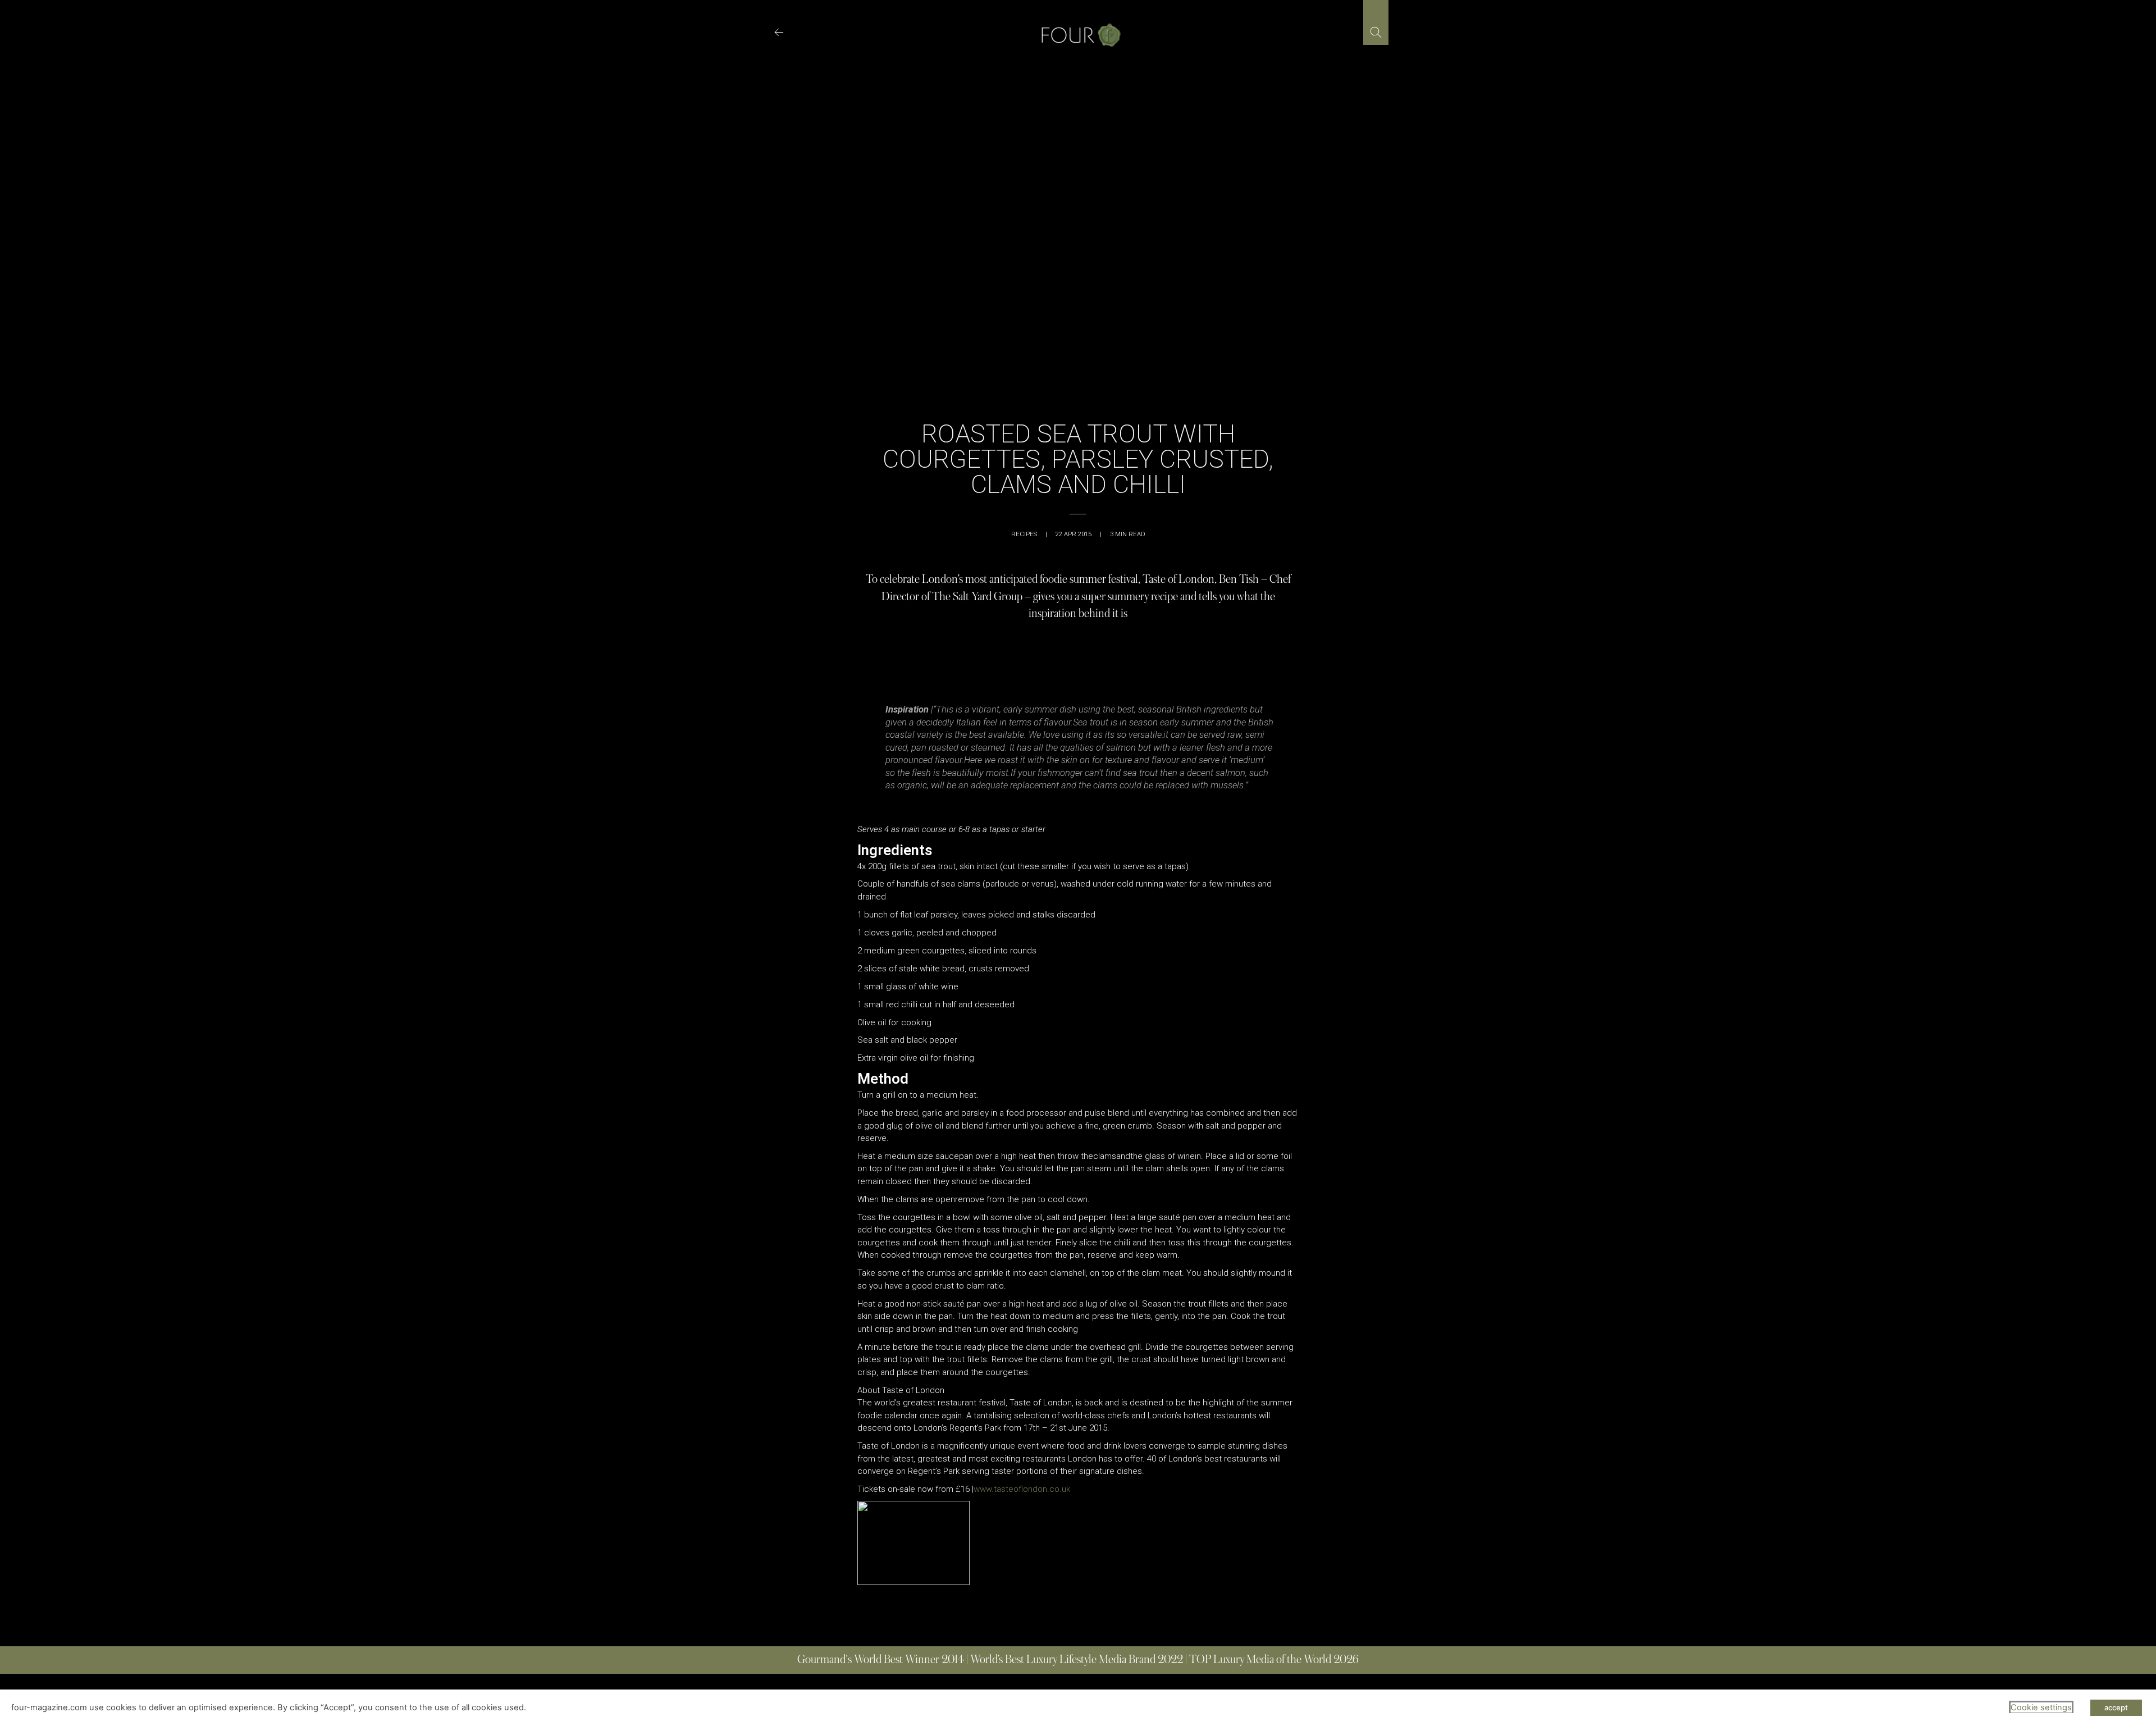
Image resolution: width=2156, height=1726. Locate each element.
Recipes (1024, 534)
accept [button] (2116, 1707)
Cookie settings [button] (2041, 1707)
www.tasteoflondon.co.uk (1022, 1489)
